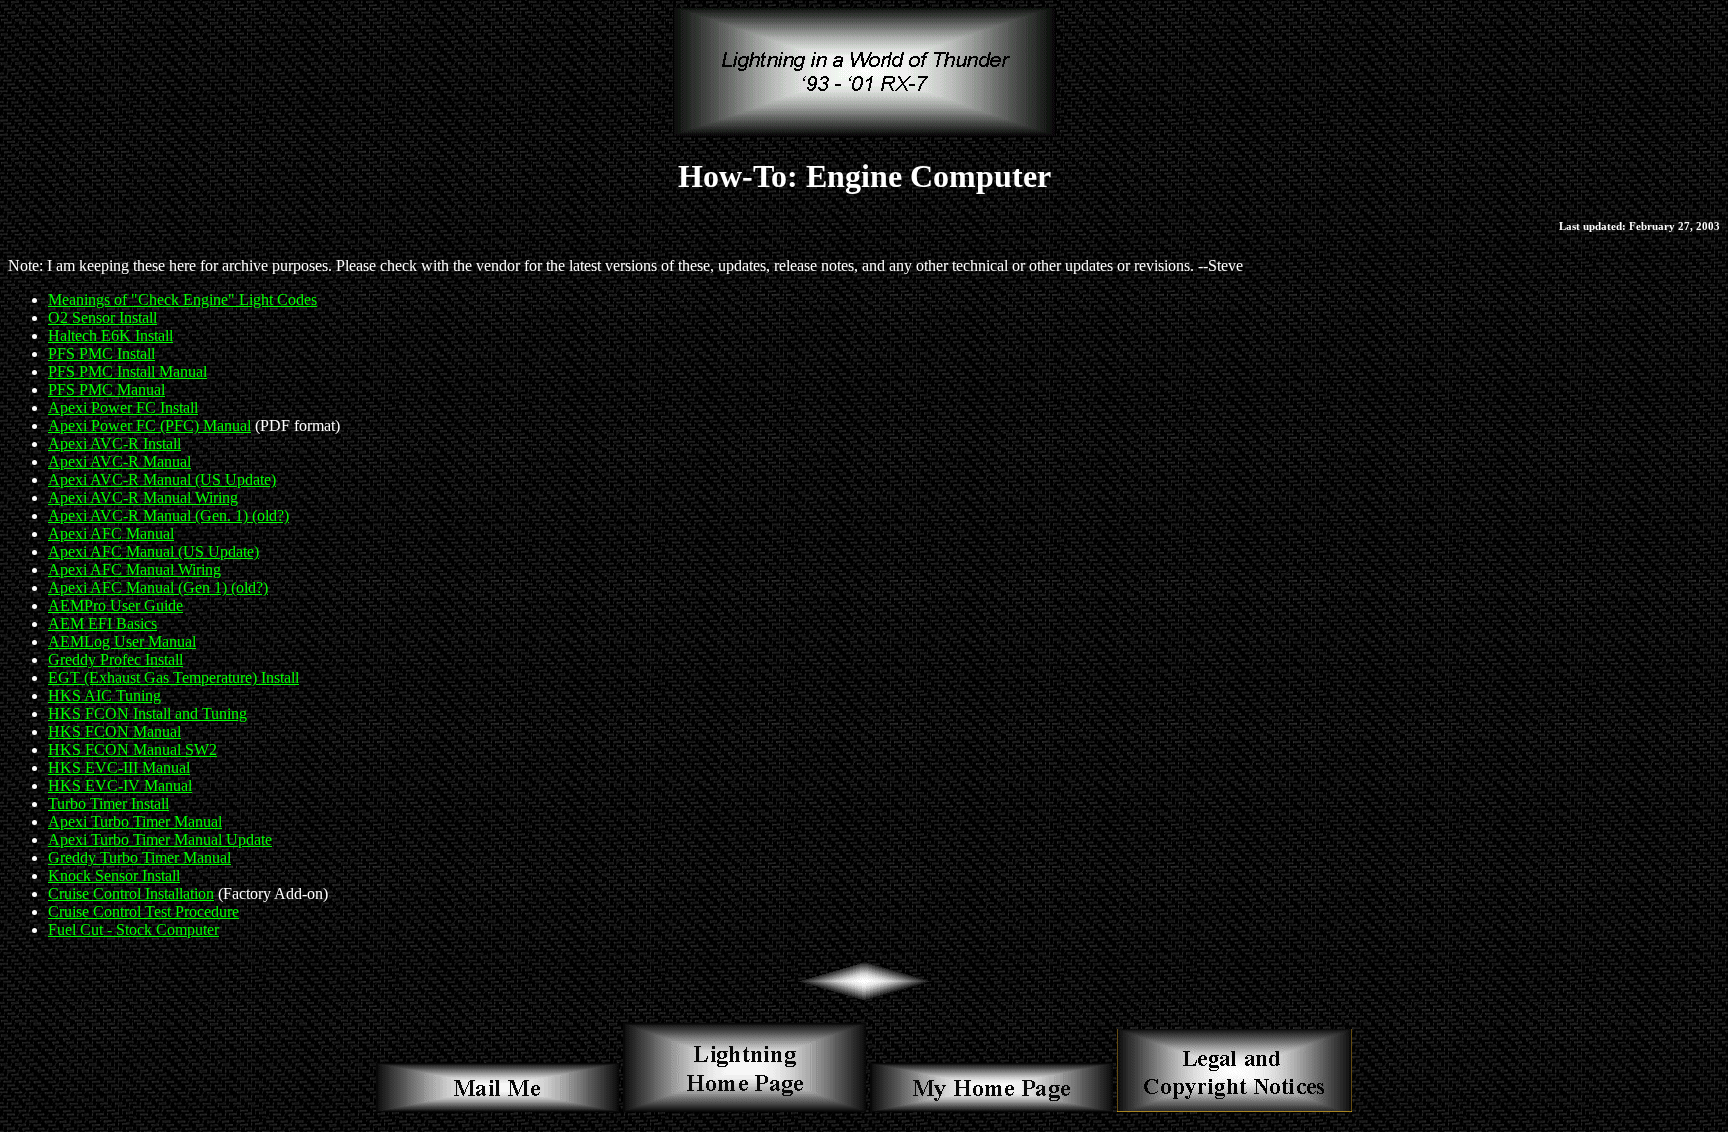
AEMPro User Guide (115, 605)
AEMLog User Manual (122, 641)
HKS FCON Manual (114, 731)
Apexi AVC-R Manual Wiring (143, 497)
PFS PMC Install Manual (127, 371)
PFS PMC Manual (106, 389)
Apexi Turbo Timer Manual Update (160, 839)
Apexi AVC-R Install (114, 443)
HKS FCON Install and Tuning (147, 713)
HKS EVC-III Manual (119, 767)
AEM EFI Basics (102, 623)
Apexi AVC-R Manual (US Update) (162, 479)
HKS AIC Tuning (104, 695)
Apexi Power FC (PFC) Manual (149, 425)
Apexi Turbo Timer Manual (135, 821)
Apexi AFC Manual (111, 533)
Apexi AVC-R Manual (119, 461)
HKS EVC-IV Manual (120, 785)
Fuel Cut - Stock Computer (133, 929)
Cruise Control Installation (131, 893)
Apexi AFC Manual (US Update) (153, 551)
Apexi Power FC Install (123, 407)
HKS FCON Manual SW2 (132, 749)
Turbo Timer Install (108, 803)
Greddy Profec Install (115, 659)
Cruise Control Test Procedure (143, 911)
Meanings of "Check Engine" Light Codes (182, 299)
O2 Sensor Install (102, 317)
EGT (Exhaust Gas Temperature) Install (173, 677)
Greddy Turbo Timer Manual (139, 857)
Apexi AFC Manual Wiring (134, 569)
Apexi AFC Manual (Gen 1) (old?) (158, 587)
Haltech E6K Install (110, 335)
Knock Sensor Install (114, 875)
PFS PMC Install (101, 353)
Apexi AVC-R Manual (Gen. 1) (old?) (168, 515)
